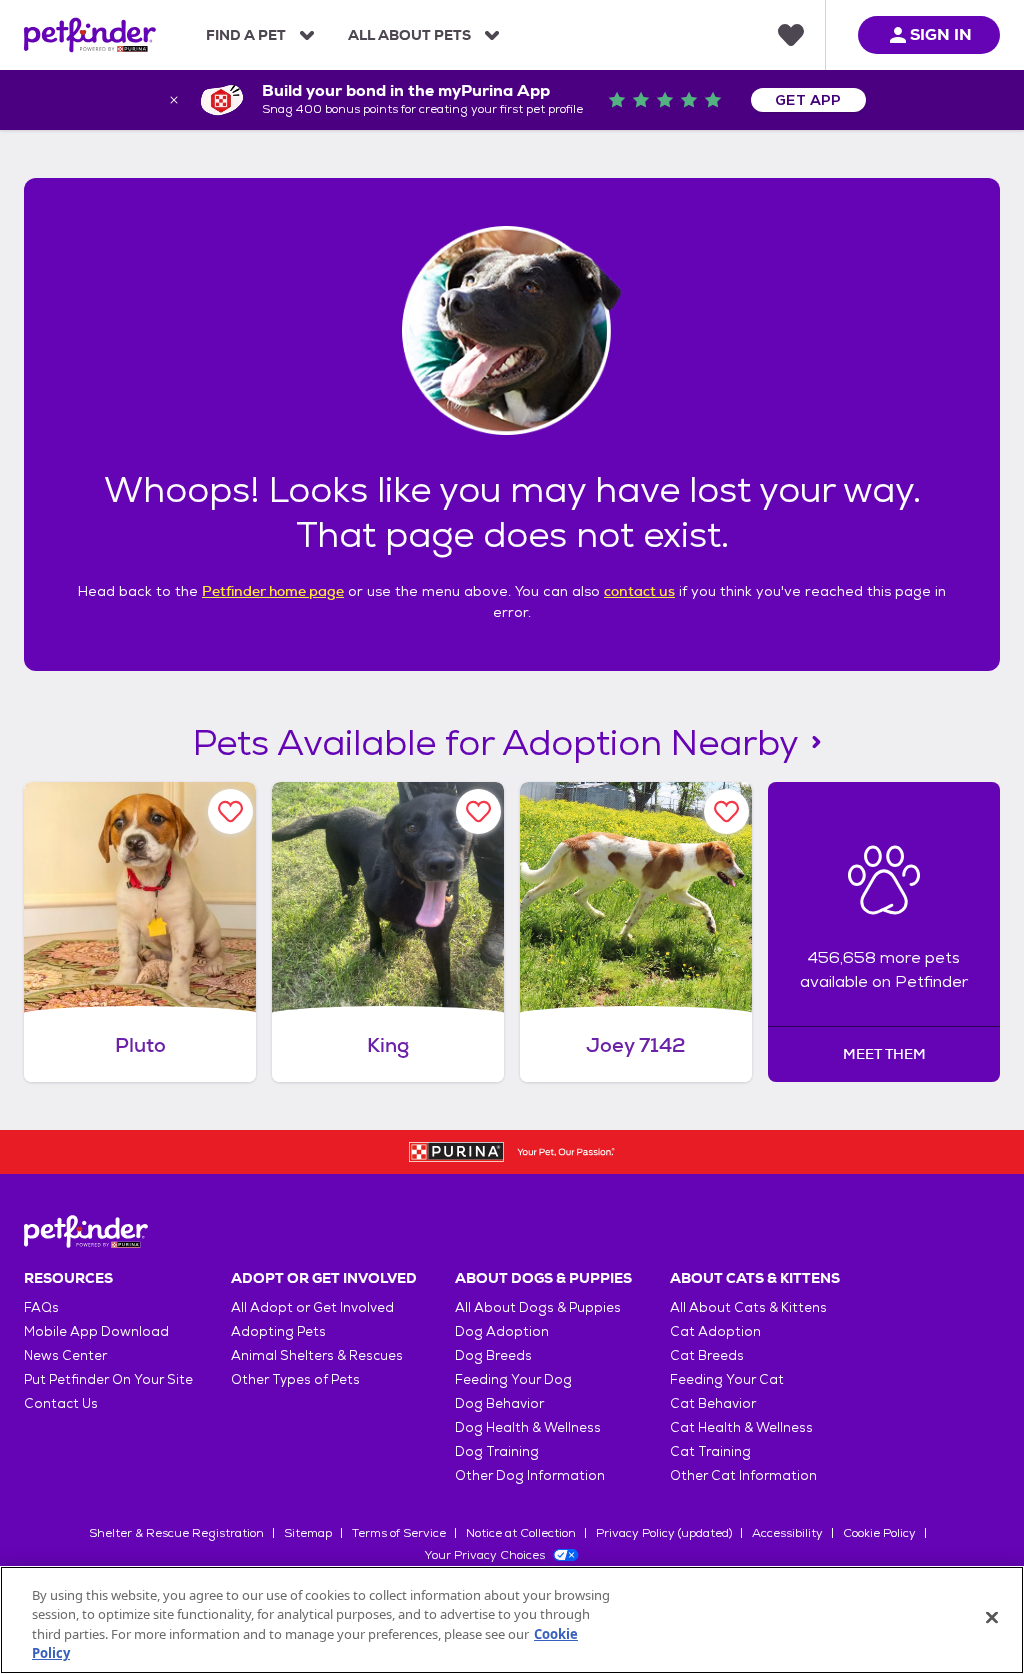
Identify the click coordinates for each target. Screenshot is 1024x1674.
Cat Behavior (713, 1403)
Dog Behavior (499, 1403)
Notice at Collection (521, 1533)
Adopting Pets (278, 1331)
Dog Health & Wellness (528, 1427)
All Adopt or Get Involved (312, 1307)
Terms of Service (399, 1533)
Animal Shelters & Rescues (317, 1355)
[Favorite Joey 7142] (726, 811)
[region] (512, 1620)
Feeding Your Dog (513, 1379)
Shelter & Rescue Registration (176, 1533)
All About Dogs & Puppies (538, 1307)
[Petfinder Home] (90, 35)
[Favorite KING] (478, 811)
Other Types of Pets (295, 1379)
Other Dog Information (530, 1475)
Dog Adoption (502, 1331)
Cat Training (710, 1451)
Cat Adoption (715, 1331)
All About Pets (409, 35)
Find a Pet (246, 35)
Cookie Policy (879, 1533)
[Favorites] (791, 35)
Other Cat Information (743, 1475)
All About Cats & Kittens (748, 1307)
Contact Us (61, 1403)
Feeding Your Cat (727, 1379)
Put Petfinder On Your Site (108, 1379)
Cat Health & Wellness (741, 1427)
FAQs (41, 1307)
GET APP (808, 100)
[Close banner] (174, 100)
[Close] (992, 1617)
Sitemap (308, 1533)
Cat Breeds (707, 1355)
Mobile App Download (96, 1331)
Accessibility (787, 1533)
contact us (639, 591)
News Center (65, 1355)
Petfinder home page (273, 591)
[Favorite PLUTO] (230, 811)
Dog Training (497, 1451)
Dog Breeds (493, 1355)
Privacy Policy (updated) (664, 1533)
